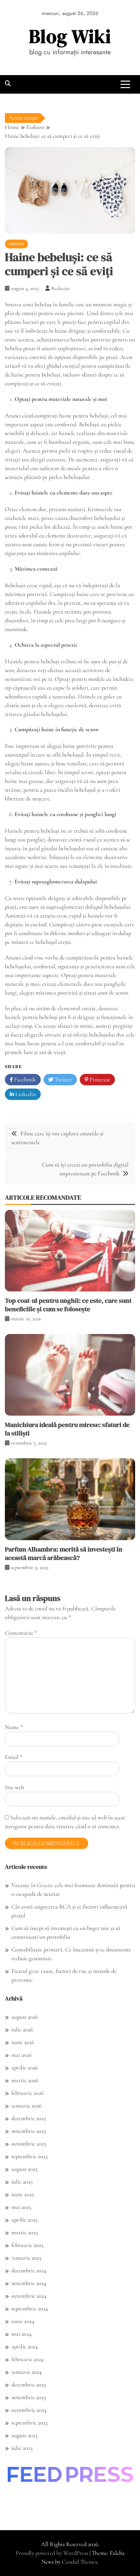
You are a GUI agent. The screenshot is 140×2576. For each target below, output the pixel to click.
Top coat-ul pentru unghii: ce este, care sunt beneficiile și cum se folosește (68, 1305)
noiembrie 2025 (29, 2131)
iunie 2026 (23, 2042)
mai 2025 (21, 2207)
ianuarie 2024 (27, 2372)
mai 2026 (21, 2055)
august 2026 (25, 2017)
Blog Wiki (70, 36)
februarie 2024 (28, 2359)
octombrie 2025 (29, 2144)
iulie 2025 (22, 2182)
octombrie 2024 (29, 2296)
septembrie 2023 (29, 2423)
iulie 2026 (22, 2029)
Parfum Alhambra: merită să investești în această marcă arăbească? (64, 1553)
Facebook (24, 1079)
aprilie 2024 (25, 2346)
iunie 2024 (23, 2321)
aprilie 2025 (24, 2220)
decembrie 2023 (29, 2384)
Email (14, 1757)
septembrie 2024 (30, 2308)
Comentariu (21, 1633)
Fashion (16, 244)
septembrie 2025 (29, 2156)
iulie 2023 (22, 2448)
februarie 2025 (27, 2245)
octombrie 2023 (29, 2410)
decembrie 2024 (29, 2270)
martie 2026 (25, 2080)
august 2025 (24, 2169)
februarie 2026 (28, 2093)
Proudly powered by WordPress (53, 2553)
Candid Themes (80, 2562)
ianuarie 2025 (26, 2258)
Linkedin (25, 1094)
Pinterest (99, 1079)
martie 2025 (25, 2232)
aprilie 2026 (25, 2067)
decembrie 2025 (29, 2118)
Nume (14, 1727)
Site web (14, 1787)
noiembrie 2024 (29, 2283)
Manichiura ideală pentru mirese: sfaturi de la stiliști (67, 1429)
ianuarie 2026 (27, 2106)
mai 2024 (21, 2334)
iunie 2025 (23, 2194)
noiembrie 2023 (29, 2397)
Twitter (63, 1079)
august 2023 (24, 2435)
